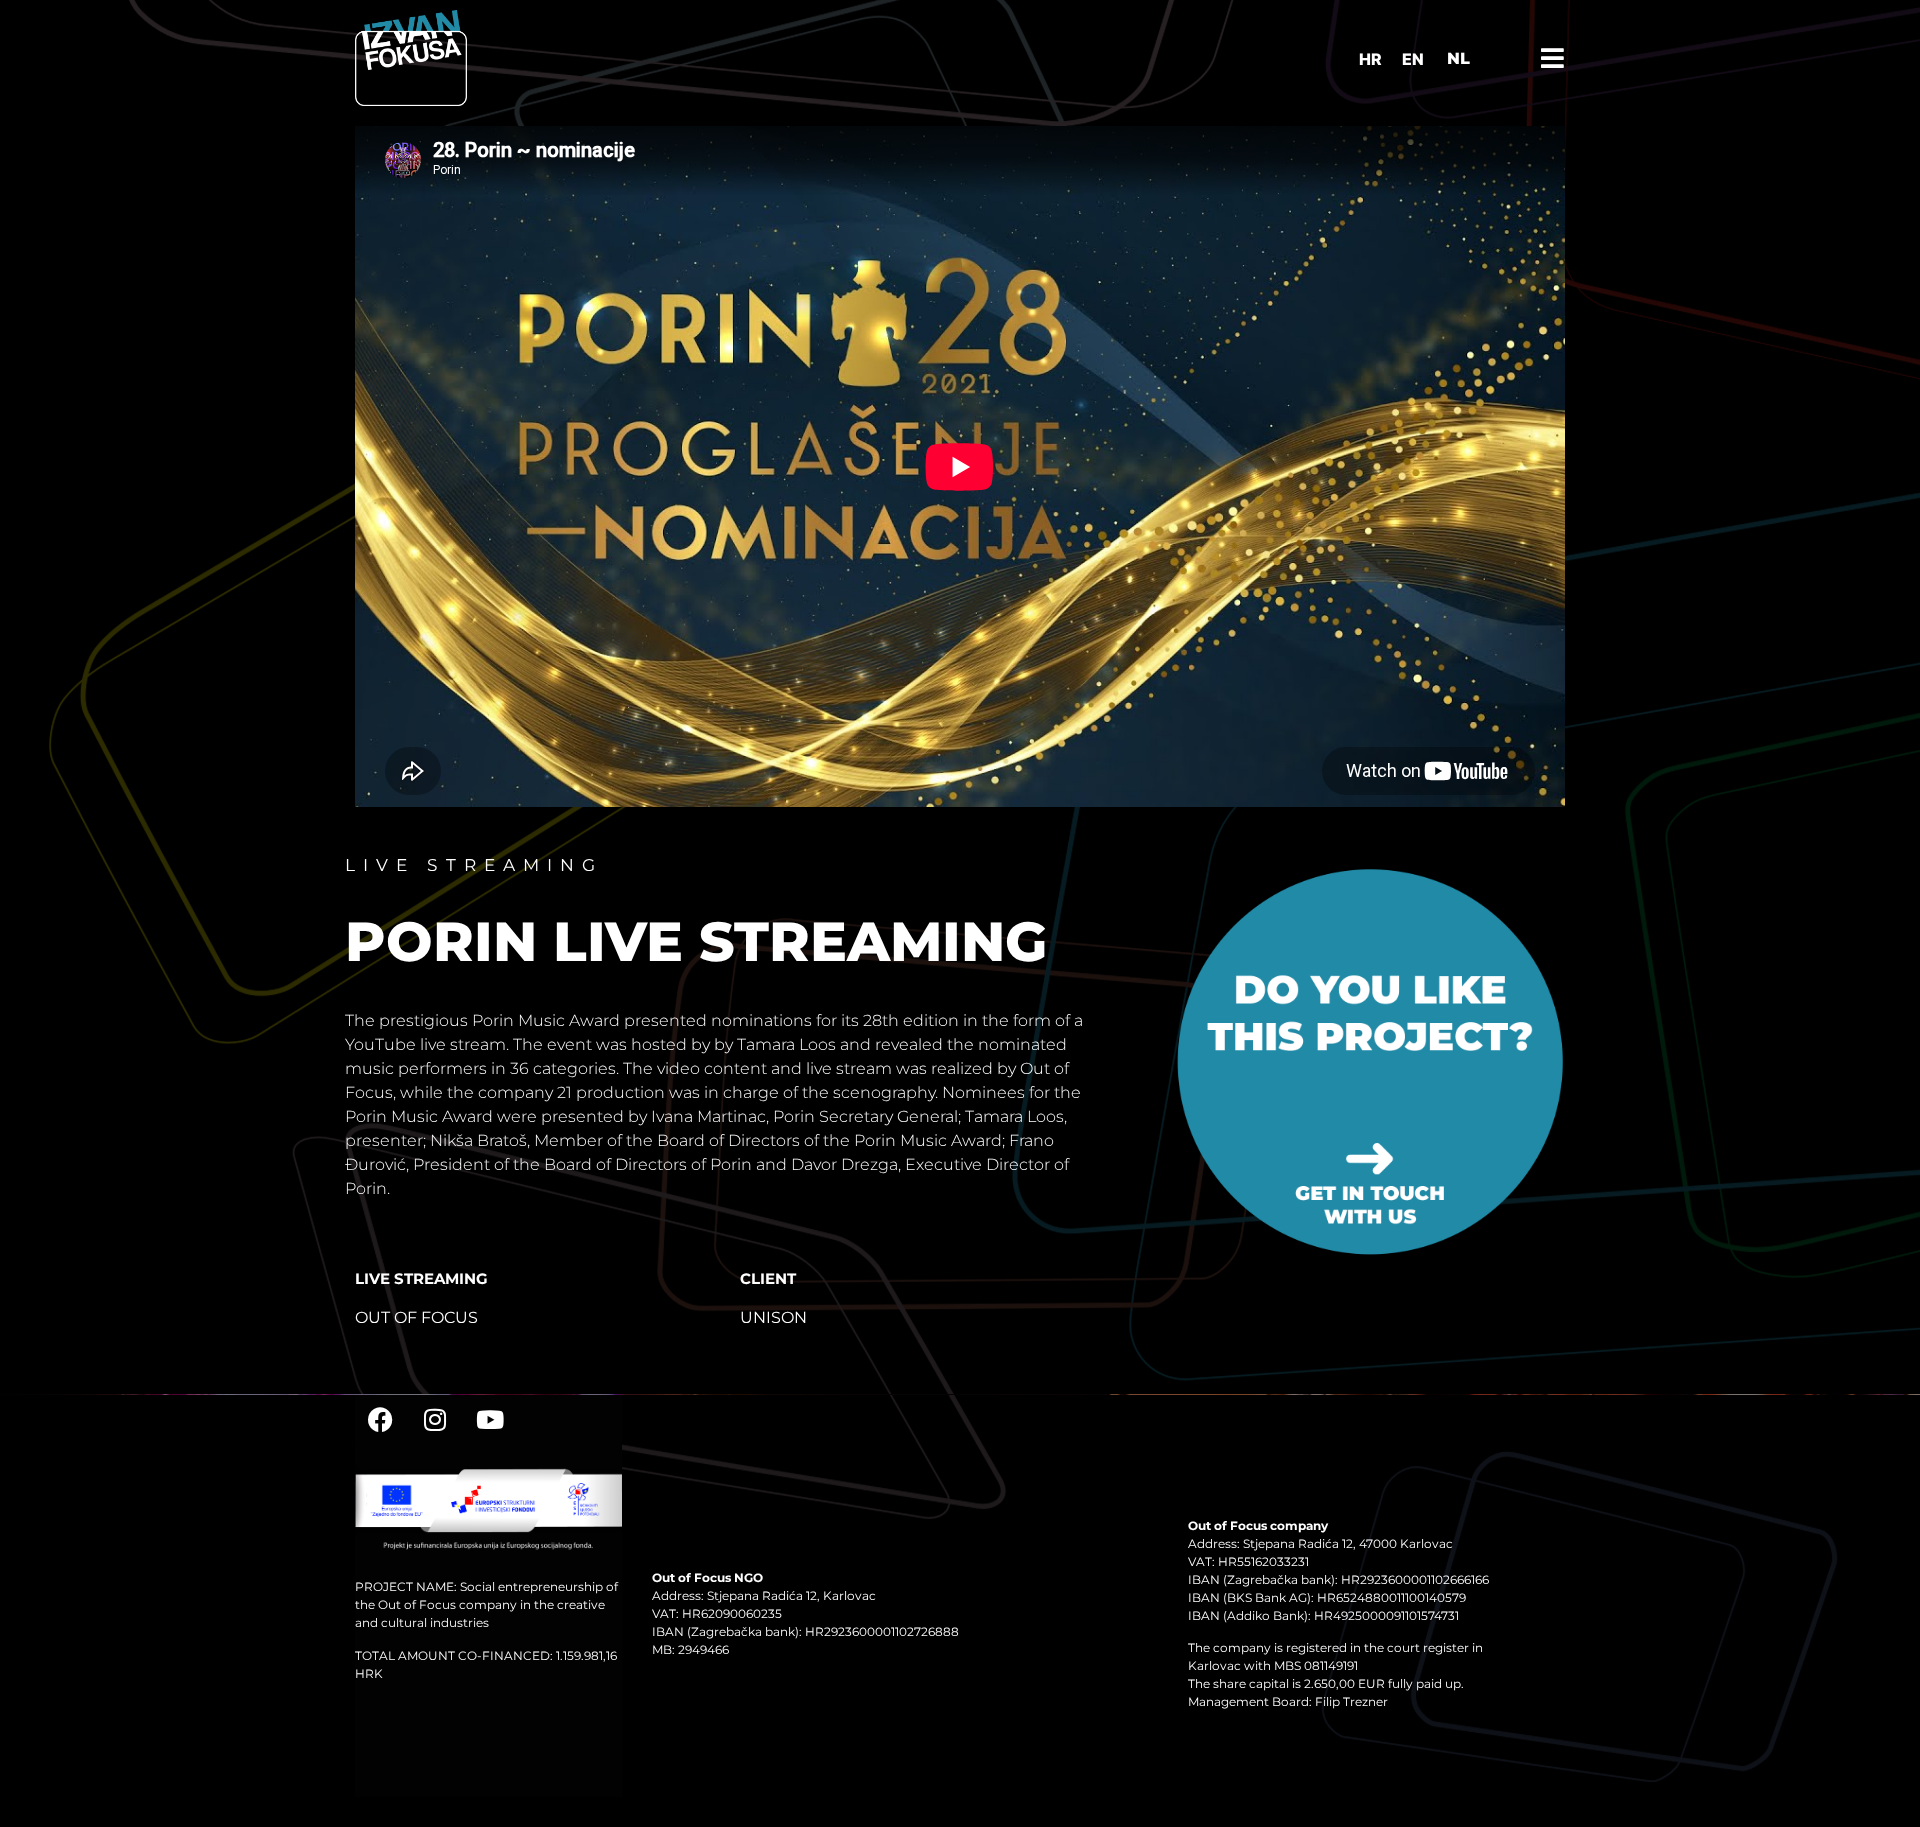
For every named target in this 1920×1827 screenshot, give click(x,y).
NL (1458, 58)
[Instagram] (435, 1420)
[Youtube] (490, 1420)
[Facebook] (380, 1420)
